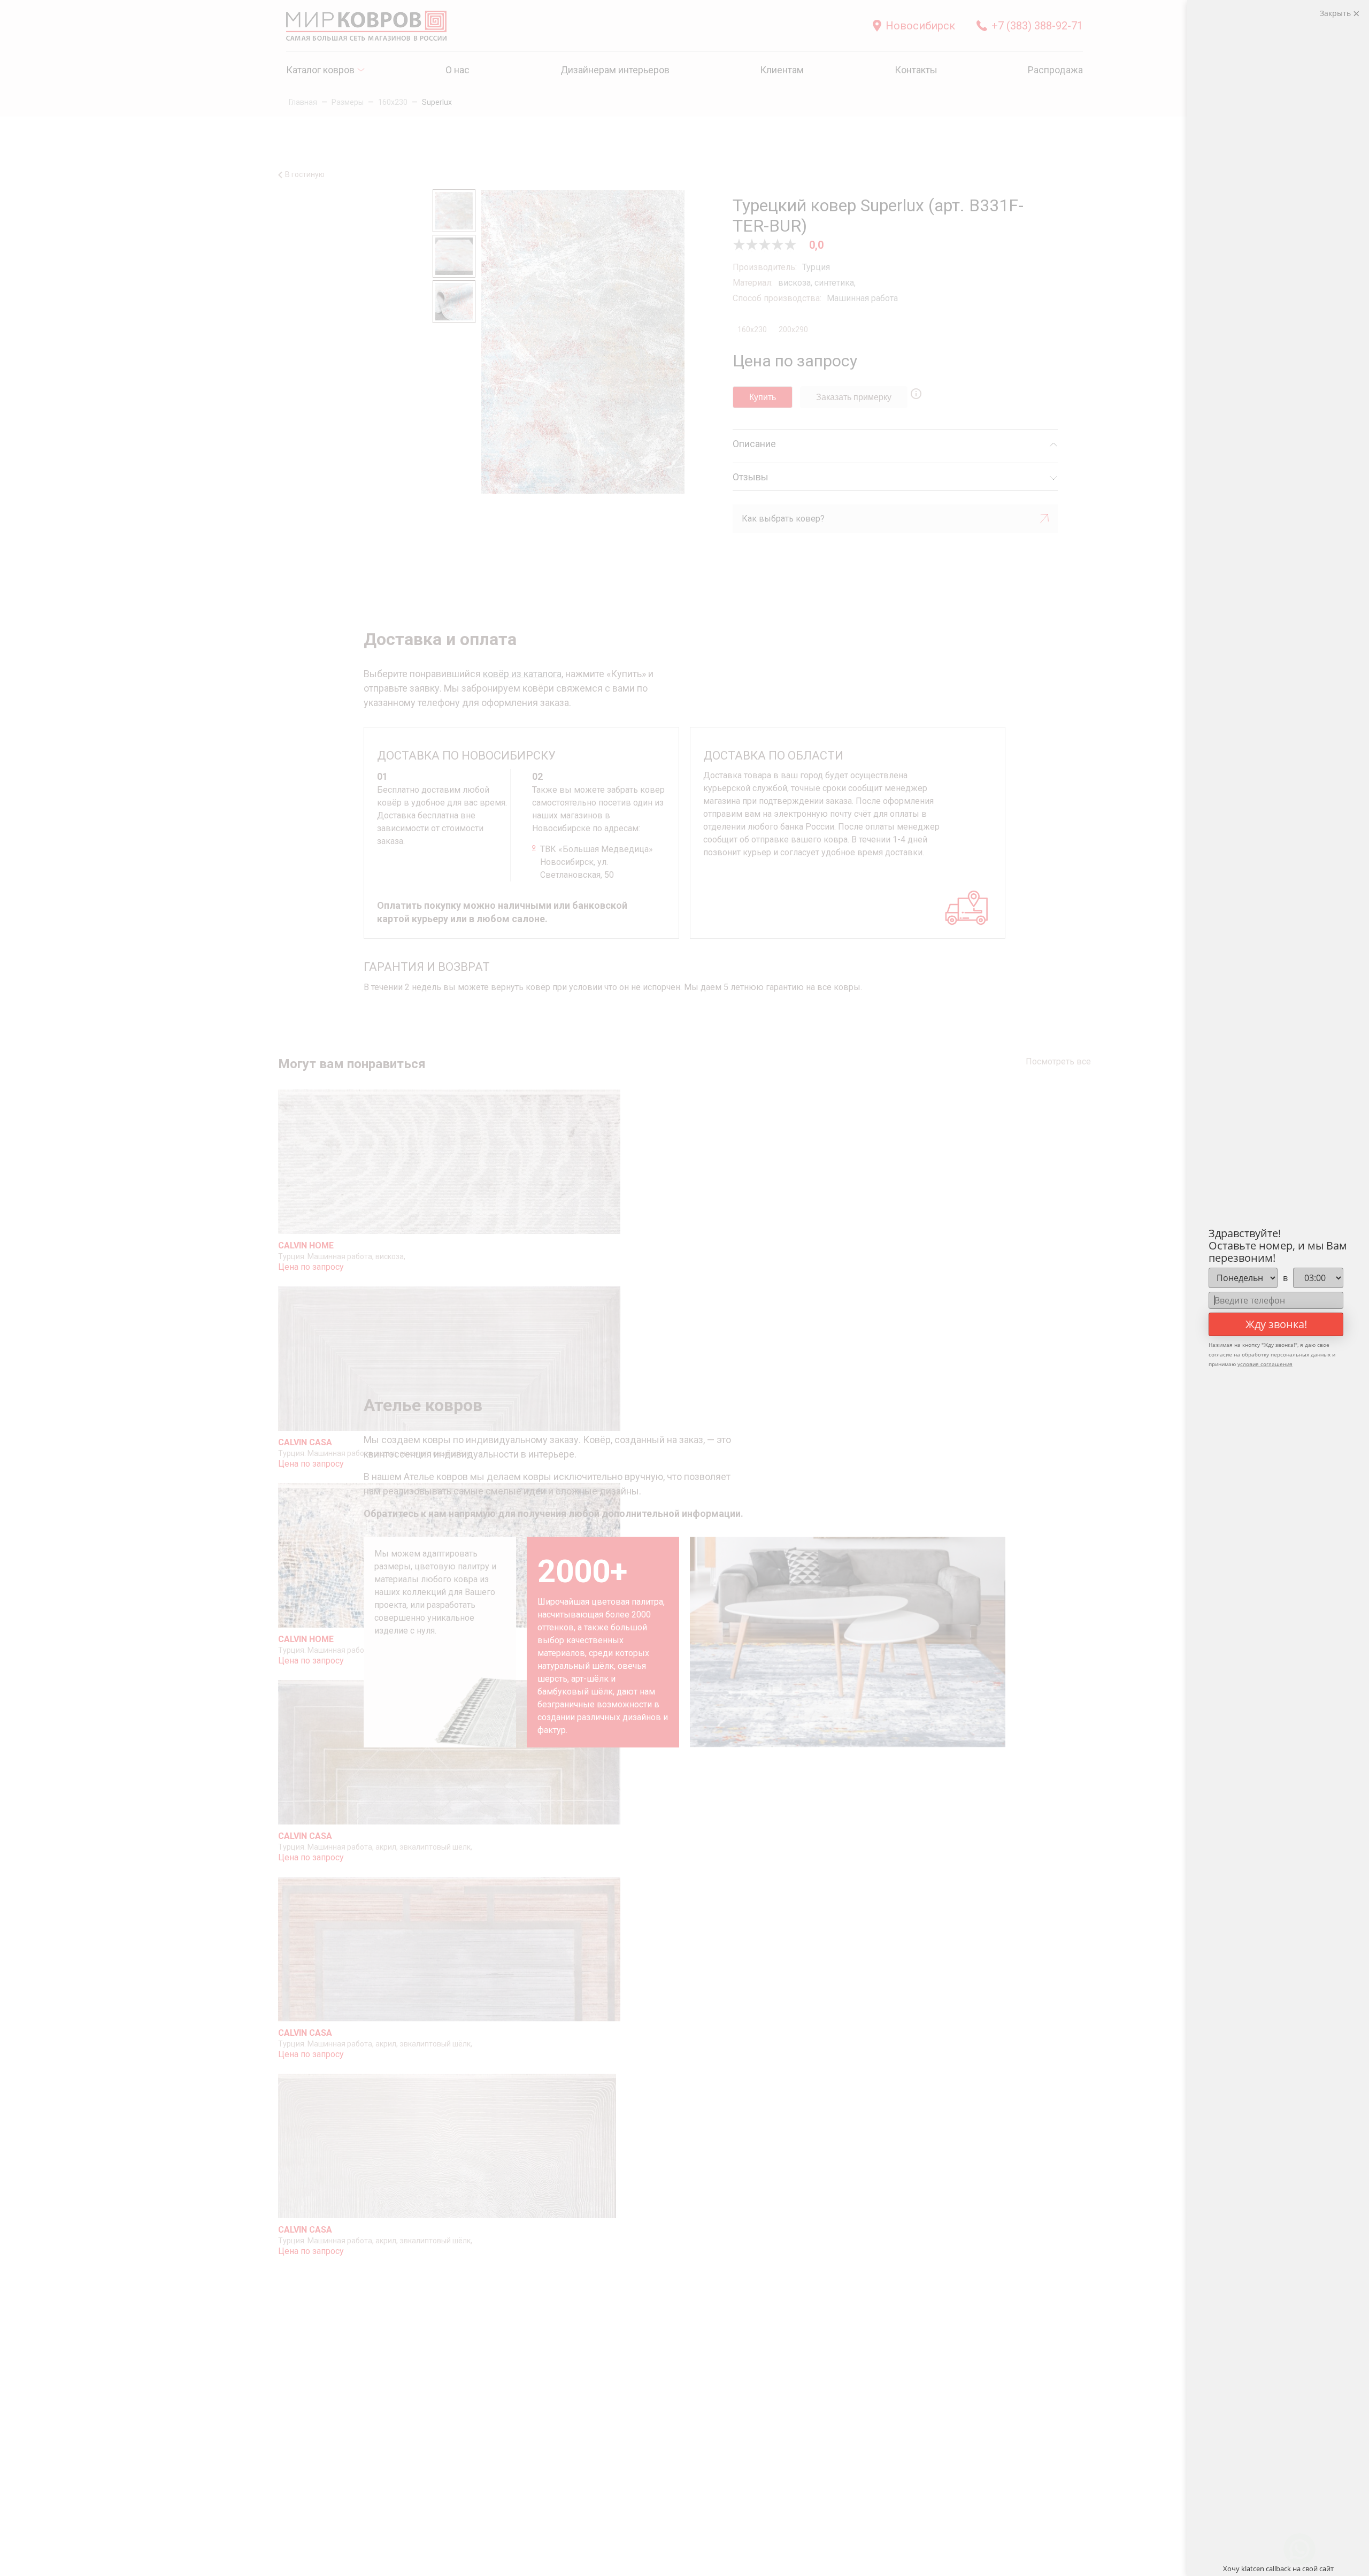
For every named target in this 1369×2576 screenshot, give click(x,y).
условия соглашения (1265, 1364)
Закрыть (1336, 13)
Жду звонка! (1276, 1324)
